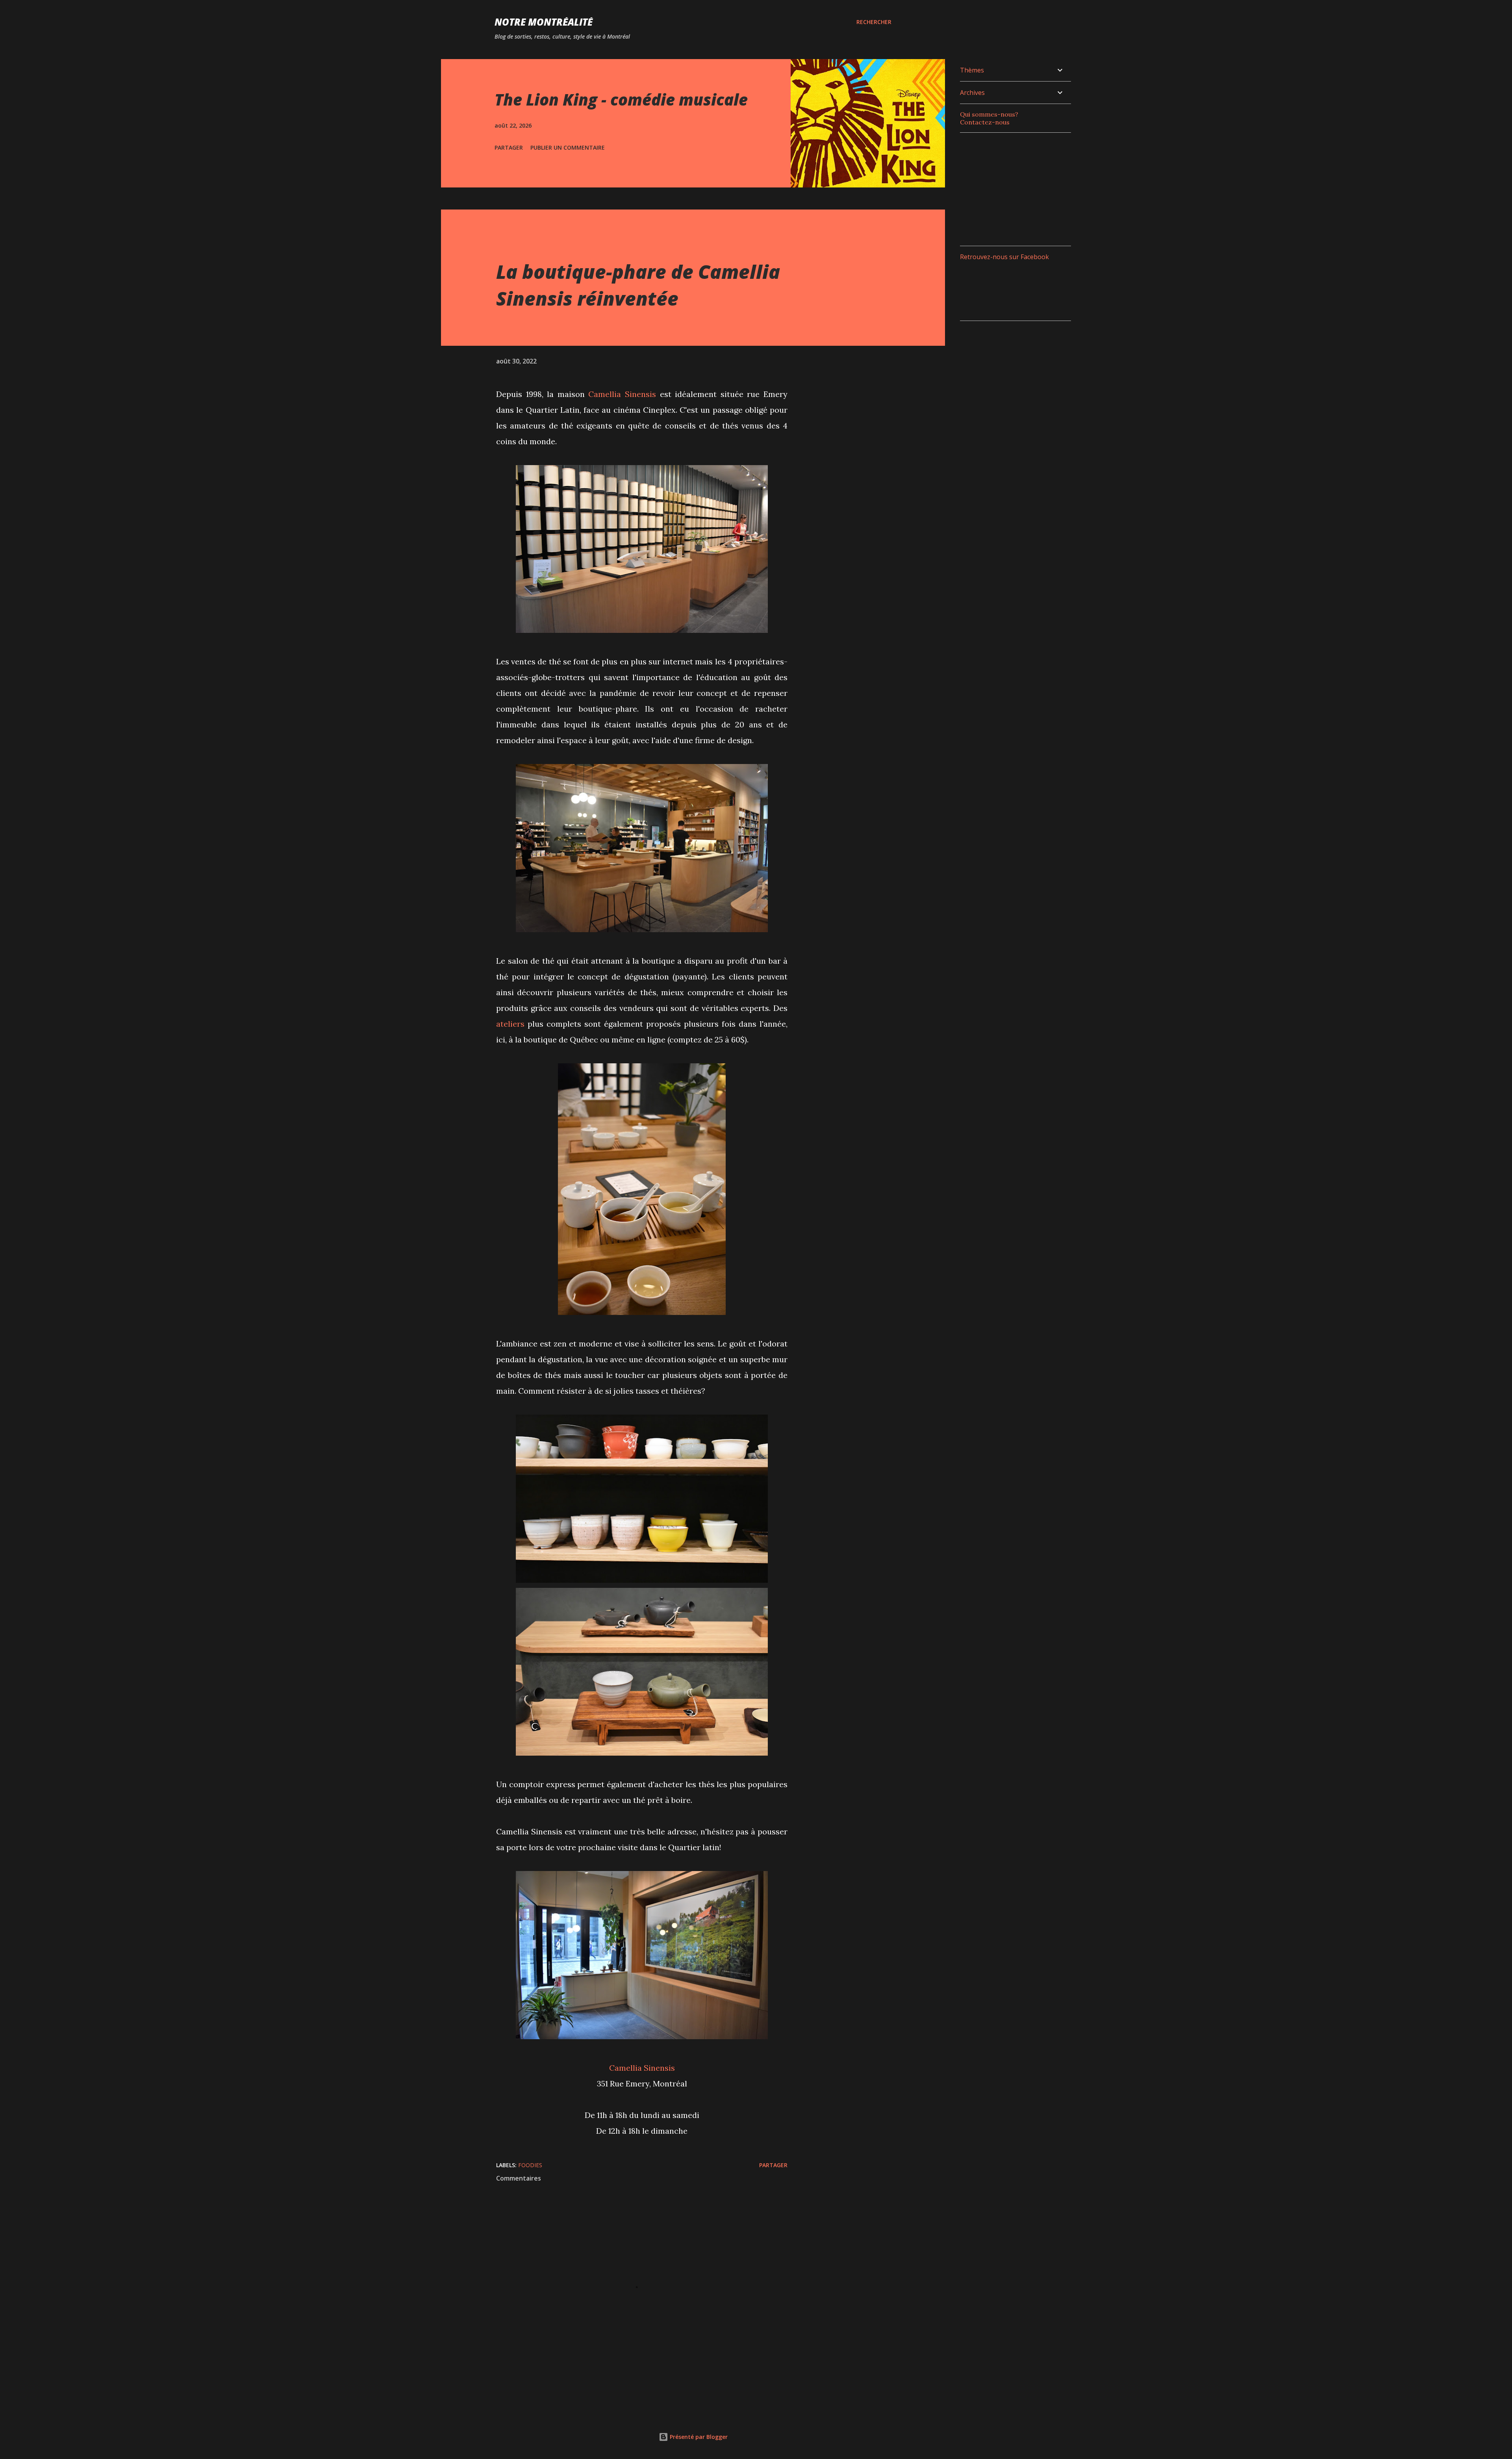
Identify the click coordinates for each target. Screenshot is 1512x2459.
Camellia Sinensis (622, 394)
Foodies (530, 2165)
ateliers (510, 1024)
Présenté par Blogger (698, 2437)
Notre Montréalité (544, 22)
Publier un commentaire (568, 147)
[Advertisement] (1019, 188)
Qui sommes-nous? (989, 114)
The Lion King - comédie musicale (621, 99)
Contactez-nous (985, 122)
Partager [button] (509, 147)
